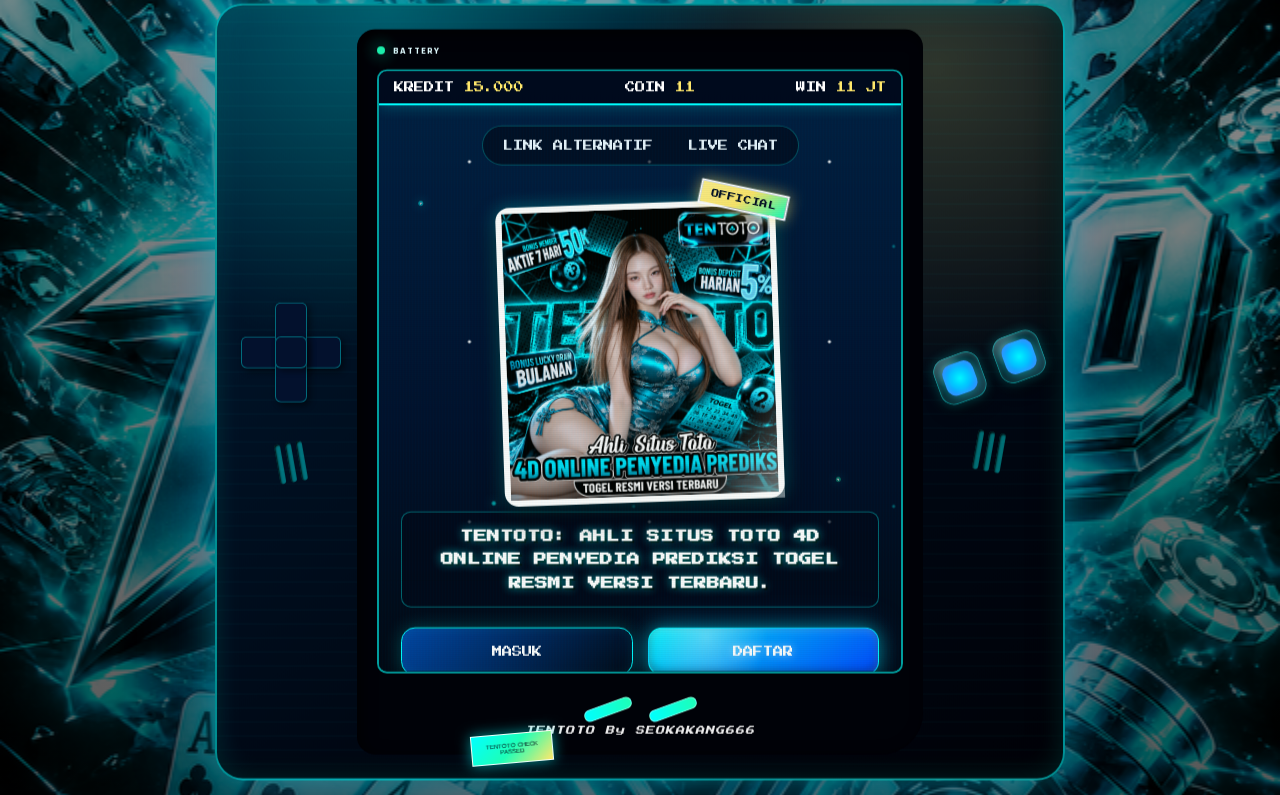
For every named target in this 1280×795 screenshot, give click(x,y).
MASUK (517, 658)
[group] (291, 358)
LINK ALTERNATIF (578, 152)
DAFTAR (763, 658)
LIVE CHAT (733, 152)
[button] (607, 715)
